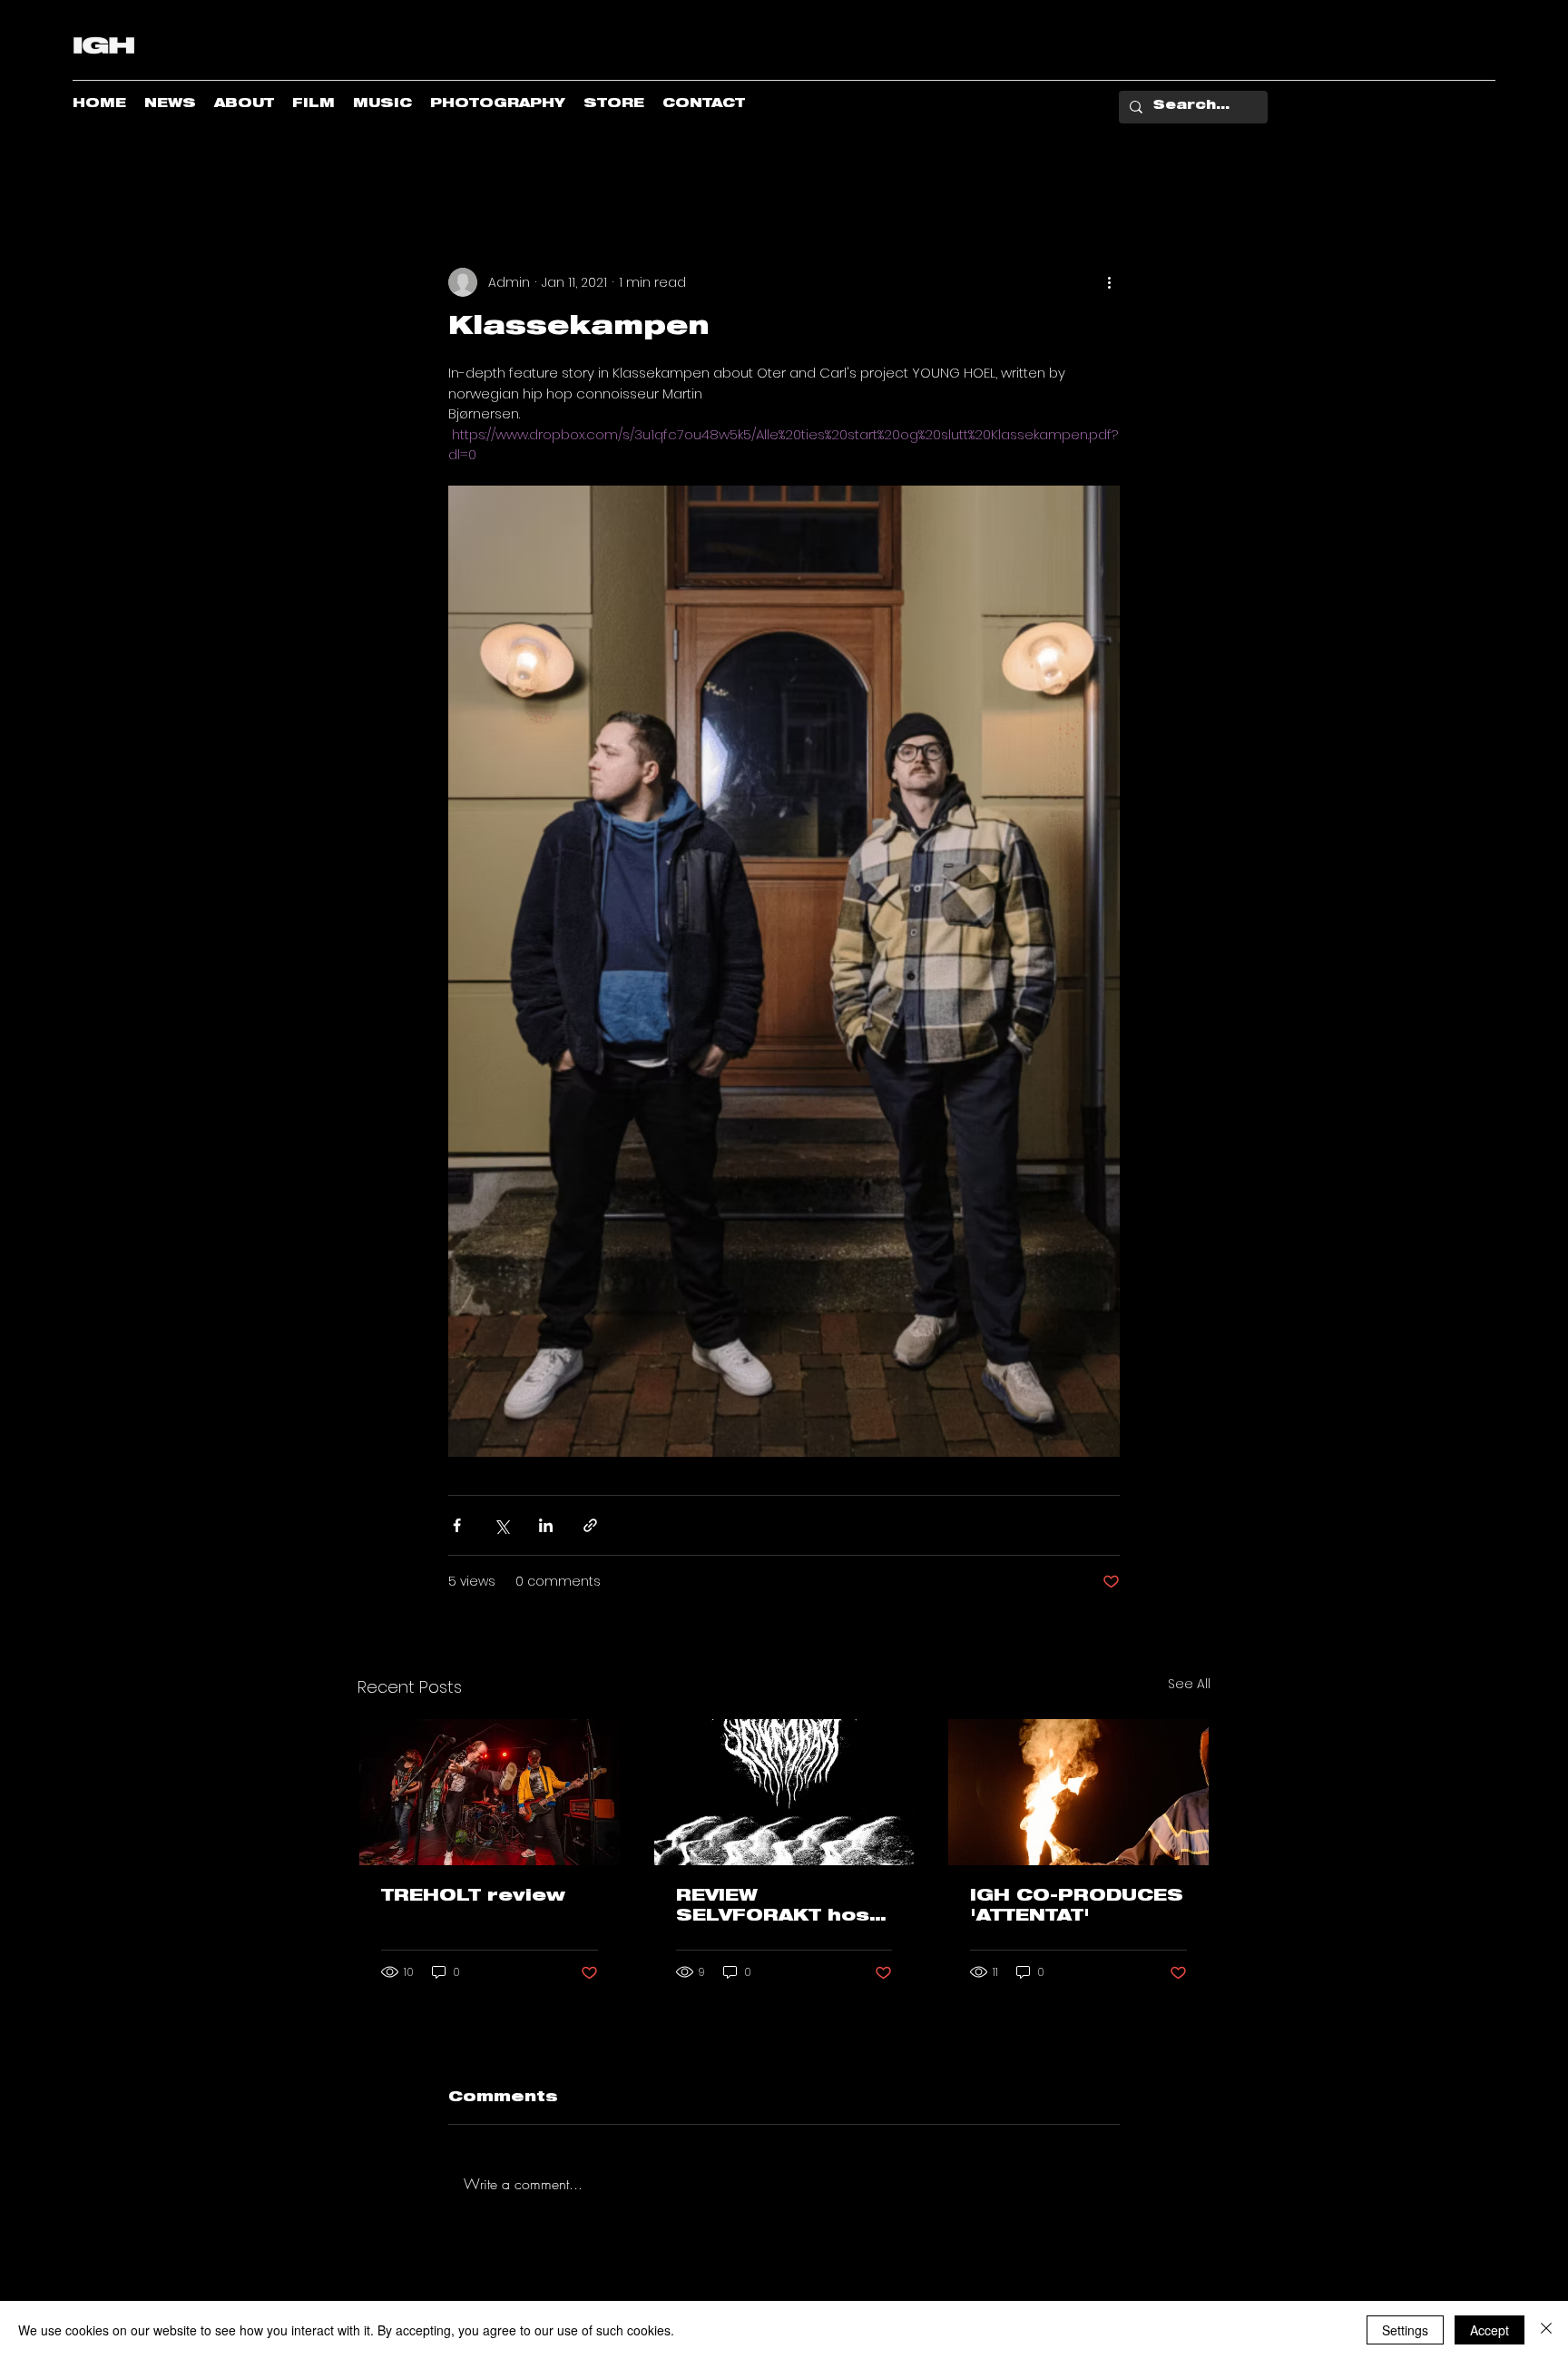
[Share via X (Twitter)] (501, 1525)
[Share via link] (590, 1525)
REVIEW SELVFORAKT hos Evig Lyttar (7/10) (775, 1908)
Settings (1405, 2330)
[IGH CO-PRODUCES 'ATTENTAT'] (1078, 1792)
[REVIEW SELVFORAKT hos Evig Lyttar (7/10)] (784, 1792)
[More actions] (1109, 282)
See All (1189, 1684)
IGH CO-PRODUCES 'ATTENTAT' (1077, 1907)
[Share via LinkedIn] (546, 1525)
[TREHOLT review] (490, 1792)
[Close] (1546, 2330)
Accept (1490, 2330)
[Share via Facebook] (457, 1525)
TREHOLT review (473, 1897)
